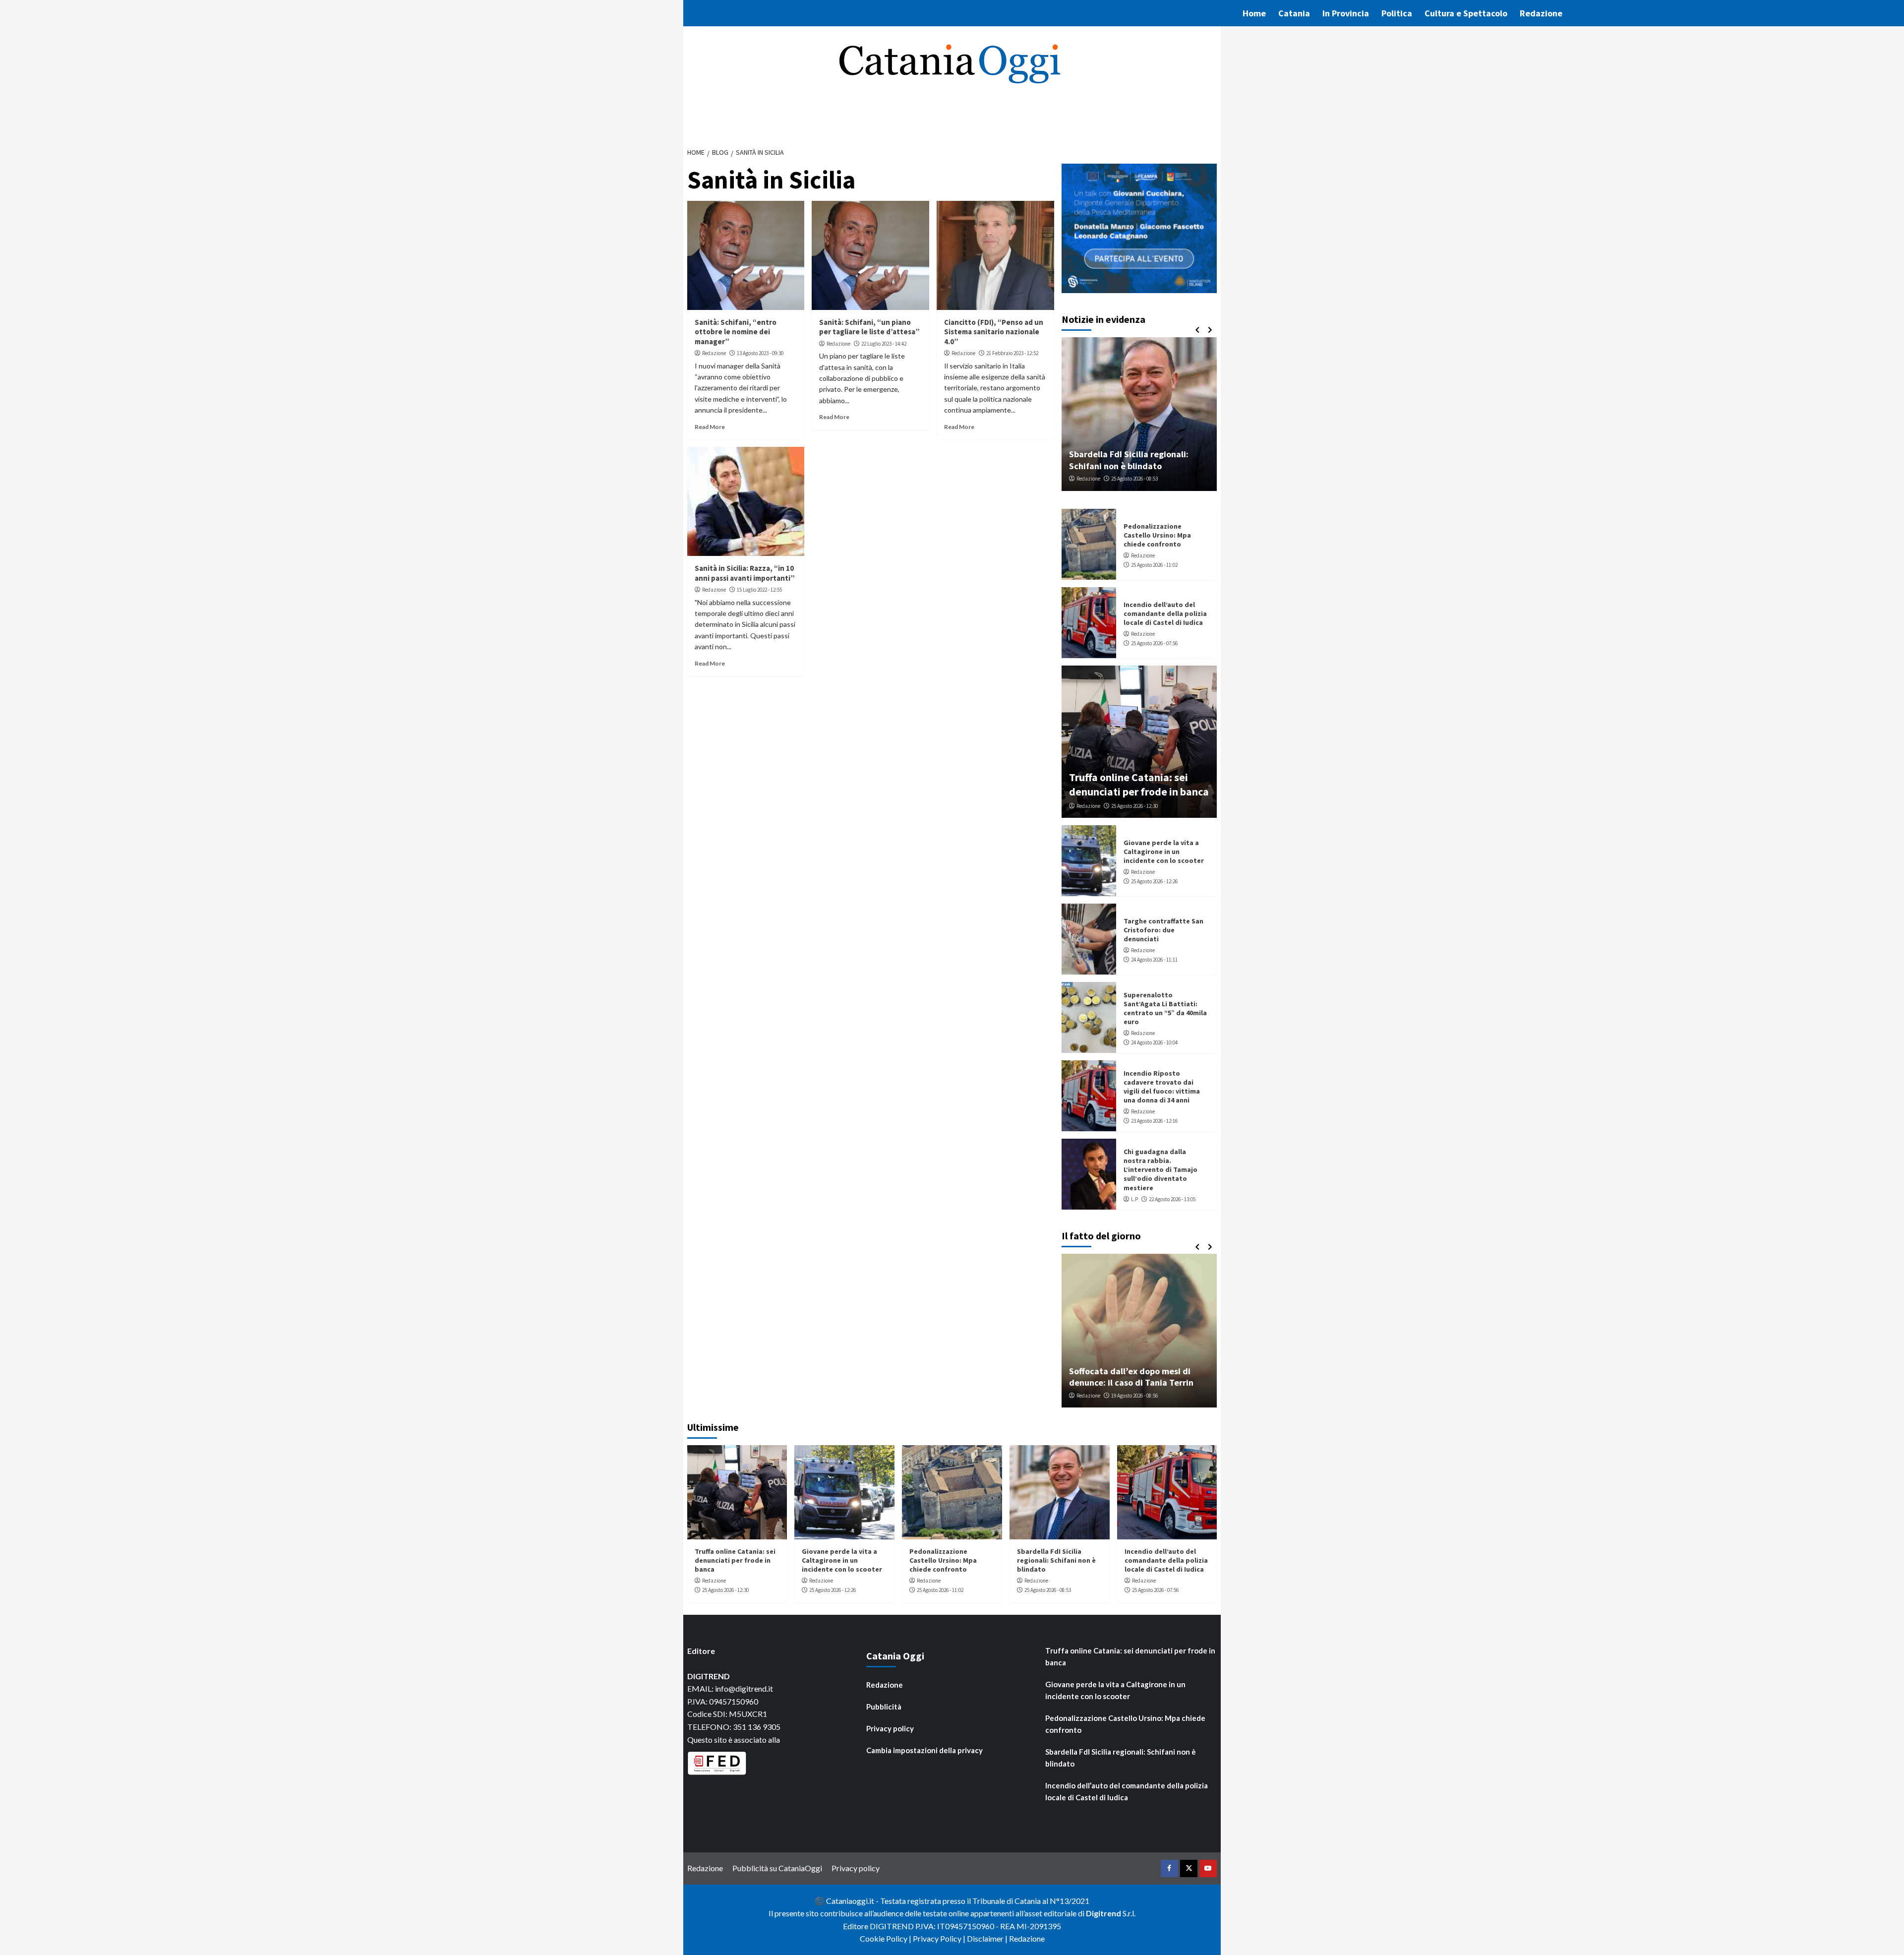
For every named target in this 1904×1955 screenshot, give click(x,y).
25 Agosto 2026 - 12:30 (1134, 806)
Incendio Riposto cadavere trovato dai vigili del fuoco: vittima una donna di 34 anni (1162, 1087)
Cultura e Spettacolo (1466, 13)
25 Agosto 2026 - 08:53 (1134, 479)
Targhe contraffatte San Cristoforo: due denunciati (1163, 930)
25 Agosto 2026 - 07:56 (1154, 643)
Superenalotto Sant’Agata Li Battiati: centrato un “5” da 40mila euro (1165, 1008)
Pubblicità (884, 1707)
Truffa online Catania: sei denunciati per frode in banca (1139, 784)
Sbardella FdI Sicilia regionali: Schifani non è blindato (1129, 460)
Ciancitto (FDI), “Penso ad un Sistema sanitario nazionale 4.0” (994, 332)
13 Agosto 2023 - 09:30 (760, 353)
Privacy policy (890, 1728)
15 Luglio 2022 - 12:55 (759, 590)
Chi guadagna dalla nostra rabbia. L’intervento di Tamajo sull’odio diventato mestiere (1160, 1170)
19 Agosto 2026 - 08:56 (1134, 1396)
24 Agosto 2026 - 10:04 (1154, 1042)
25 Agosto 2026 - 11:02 (1154, 565)
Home (1254, 13)
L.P (1134, 1199)
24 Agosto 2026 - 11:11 (1154, 960)
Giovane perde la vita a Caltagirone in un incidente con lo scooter (1164, 852)
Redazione (1541, 13)
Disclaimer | (988, 1938)
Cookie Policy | (886, 1938)
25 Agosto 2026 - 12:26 (1154, 881)
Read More (710, 427)
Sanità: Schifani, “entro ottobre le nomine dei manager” (736, 332)
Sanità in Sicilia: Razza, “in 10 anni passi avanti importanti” (745, 573)
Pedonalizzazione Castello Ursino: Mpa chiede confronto (1157, 535)
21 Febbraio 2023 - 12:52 (1012, 353)
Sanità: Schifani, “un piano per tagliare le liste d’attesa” (869, 327)
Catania (1294, 13)
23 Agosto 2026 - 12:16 (1154, 1121)
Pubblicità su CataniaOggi (777, 1868)
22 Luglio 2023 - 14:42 (884, 344)
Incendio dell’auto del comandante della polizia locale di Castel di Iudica (1165, 613)
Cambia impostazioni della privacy (924, 1750)
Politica (1397, 13)
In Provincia (1346, 13)
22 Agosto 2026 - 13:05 (1172, 1199)
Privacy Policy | (940, 1938)
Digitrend (1103, 1913)
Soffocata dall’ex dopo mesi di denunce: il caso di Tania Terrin (1131, 1377)
